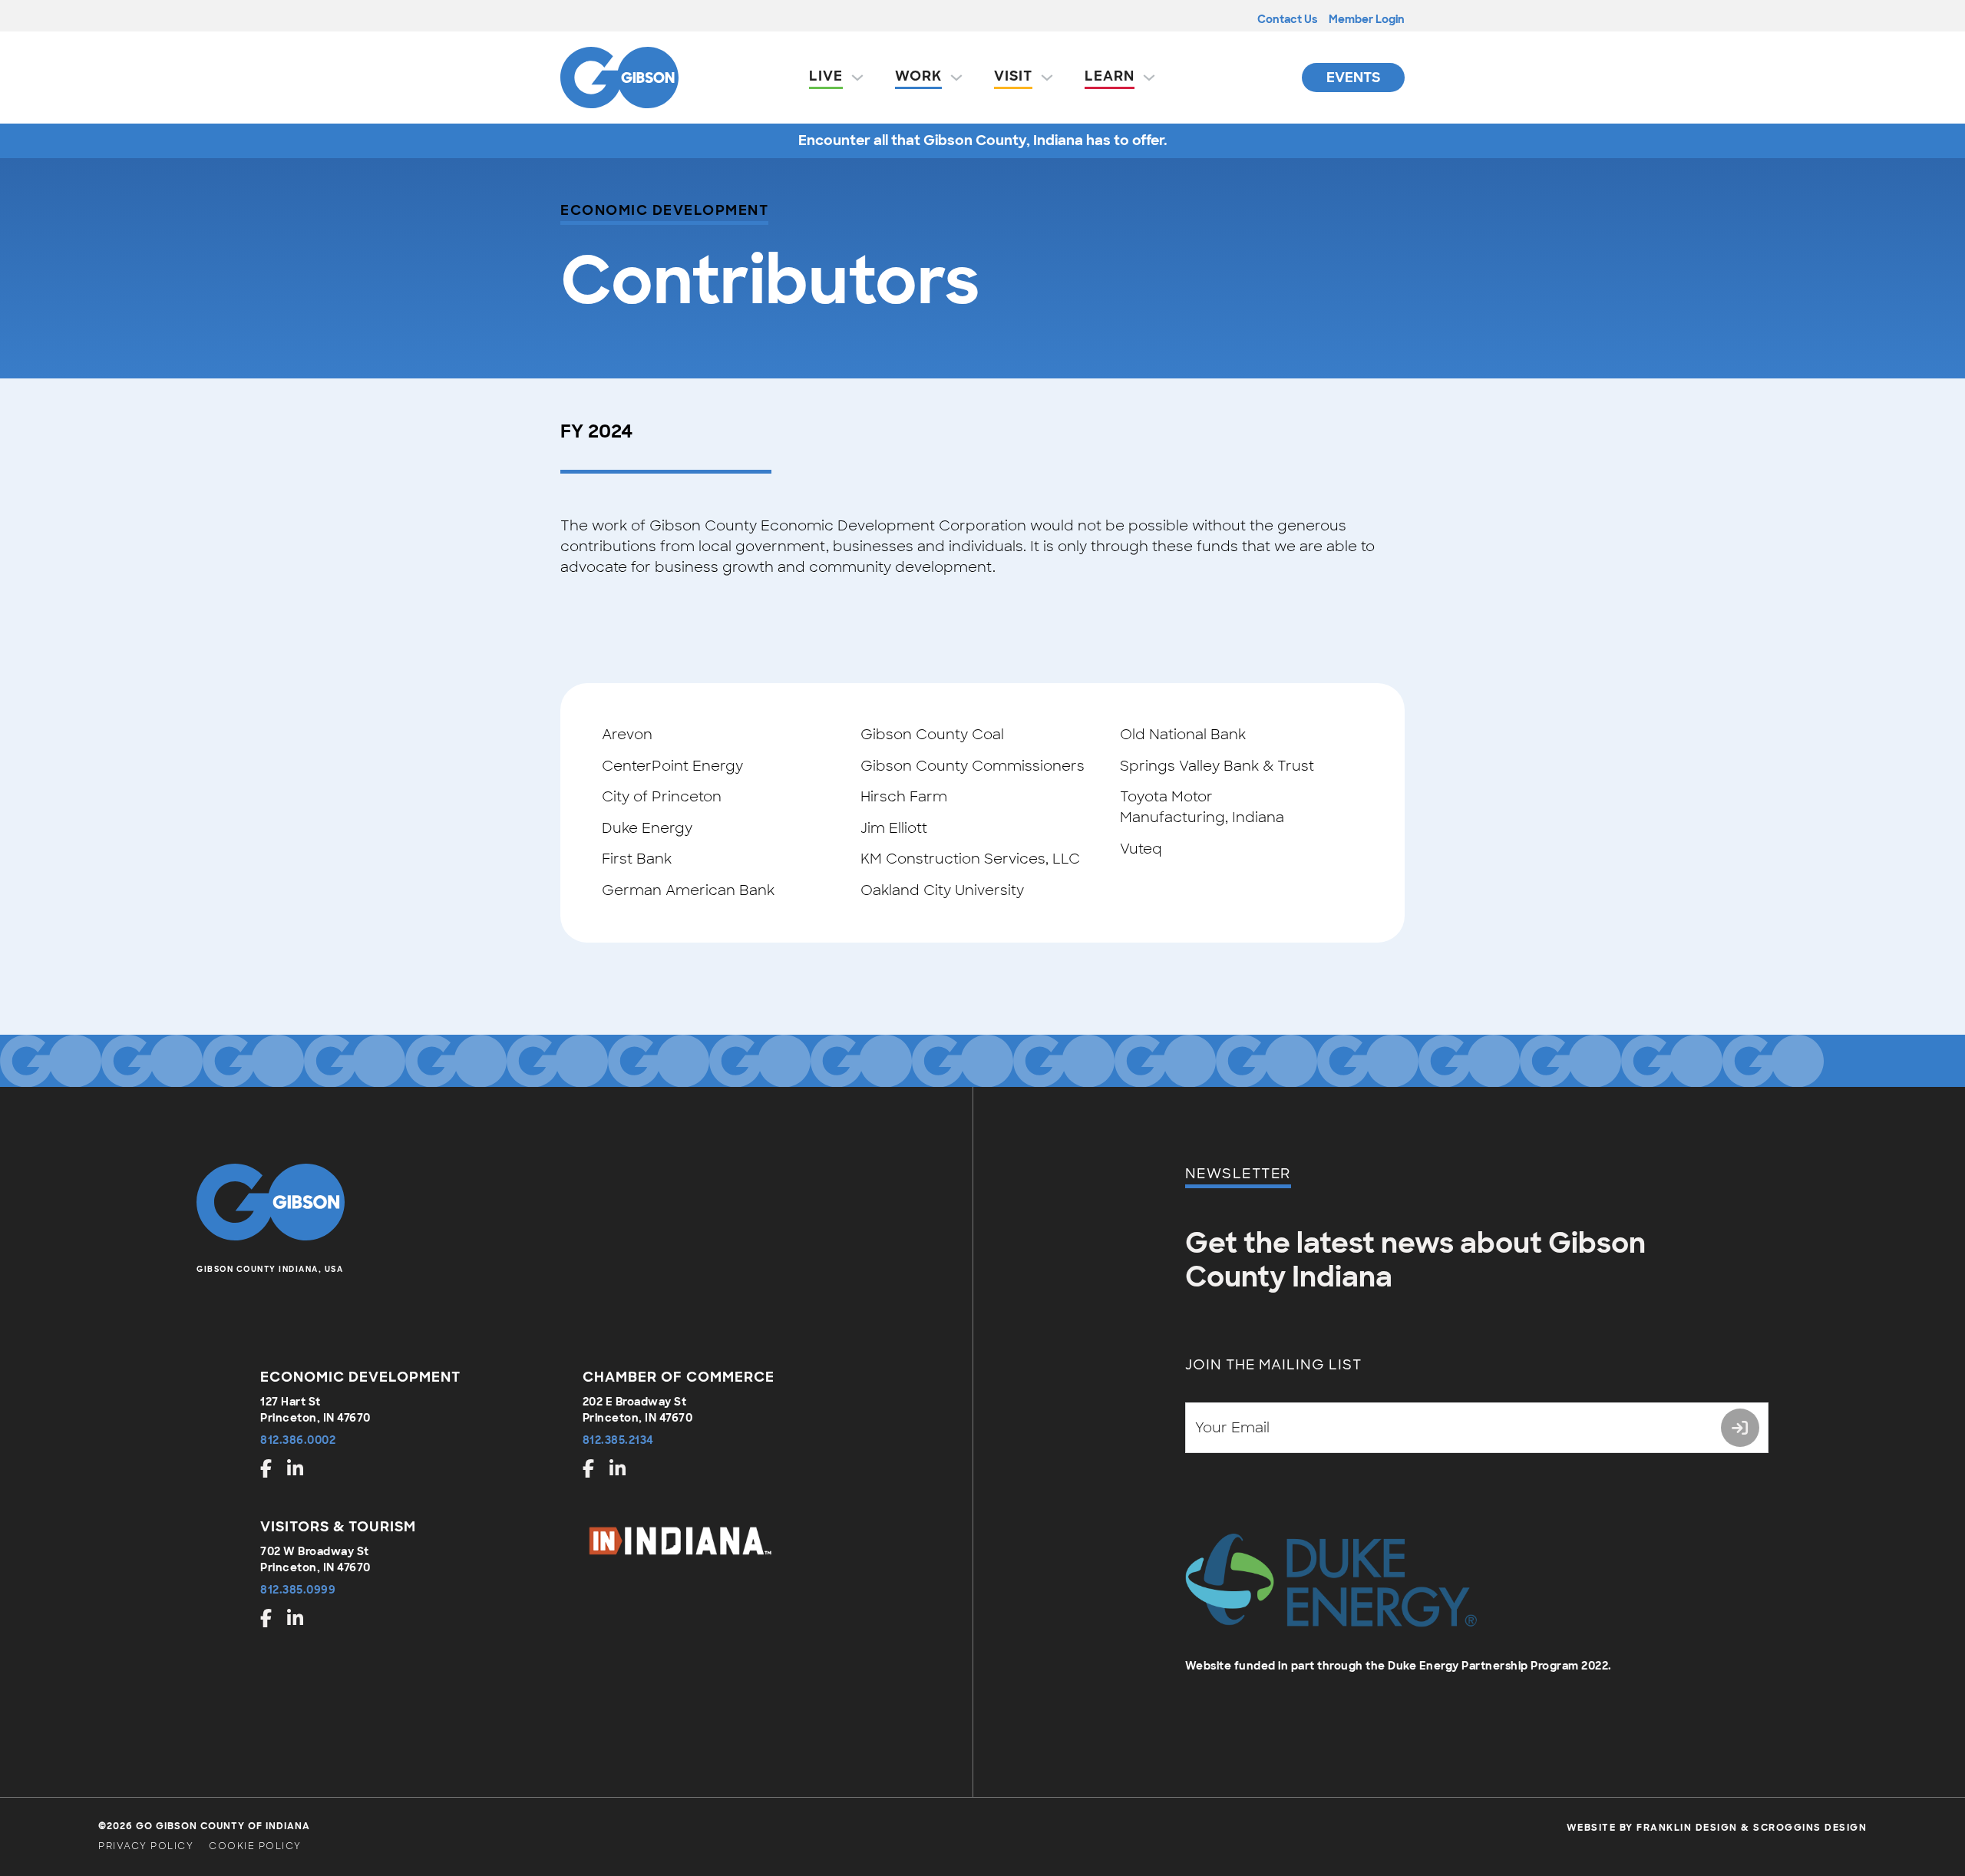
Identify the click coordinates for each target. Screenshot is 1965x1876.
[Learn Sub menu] (1149, 78)
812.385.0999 (298, 1590)
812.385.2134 (618, 1440)
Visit (1013, 76)
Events (1353, 78)
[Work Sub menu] (956, 78)
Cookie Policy (255, 1846)
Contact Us (1287, 19)
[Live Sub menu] (857, 78)
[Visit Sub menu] (1047, 78)
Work (918, 76)
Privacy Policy (146, 1846)
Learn (1110, 76)
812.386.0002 (298, 1440)
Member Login (1367, 19)
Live (826, 76)
